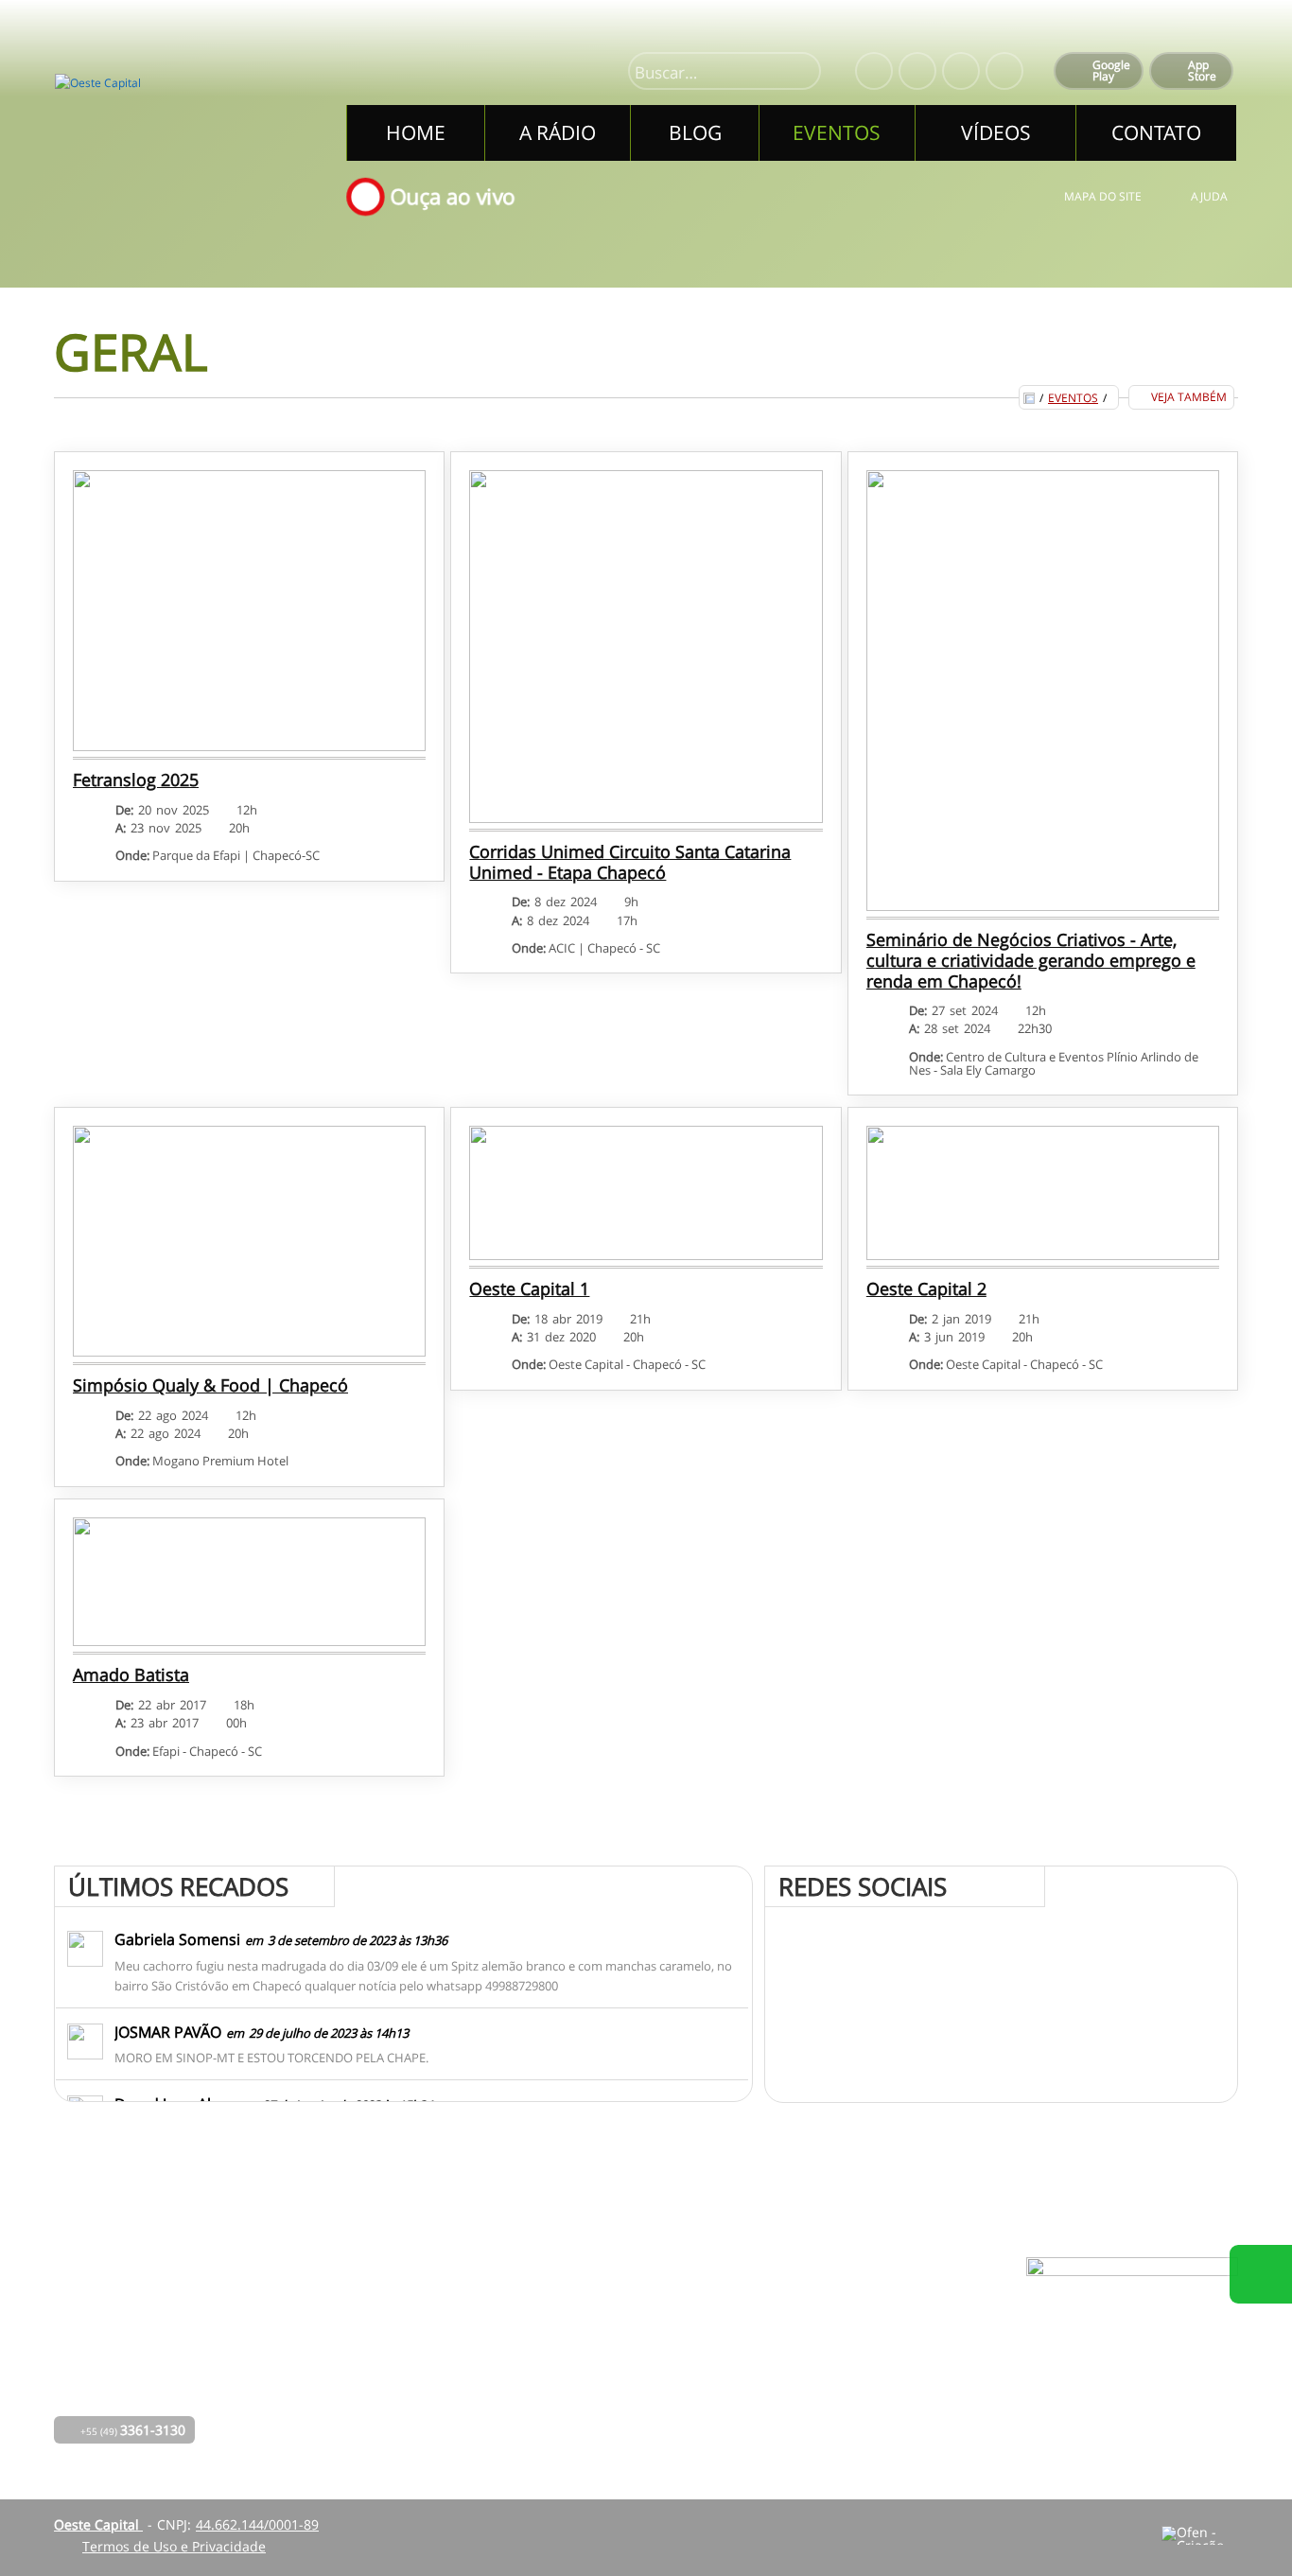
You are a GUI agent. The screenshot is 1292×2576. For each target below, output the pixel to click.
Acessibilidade (57, 2448)
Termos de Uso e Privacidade (174, 2546)
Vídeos (430, 2416)
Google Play (1111, 70)
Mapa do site (1103, 196)
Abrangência (598, 2363)
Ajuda (1209, 196)
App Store (1202, 70)
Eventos (1073, 398)
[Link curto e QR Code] (57, 2524)
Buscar (798, 73)
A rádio (432, 2336)
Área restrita (804, 2363)
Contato (583, 2389)
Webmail (792, 2389)
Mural (577, 2310)
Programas (592, 2336)
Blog (423, 2363)
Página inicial (452, 2310)
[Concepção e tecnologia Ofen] (1200, 2535)
